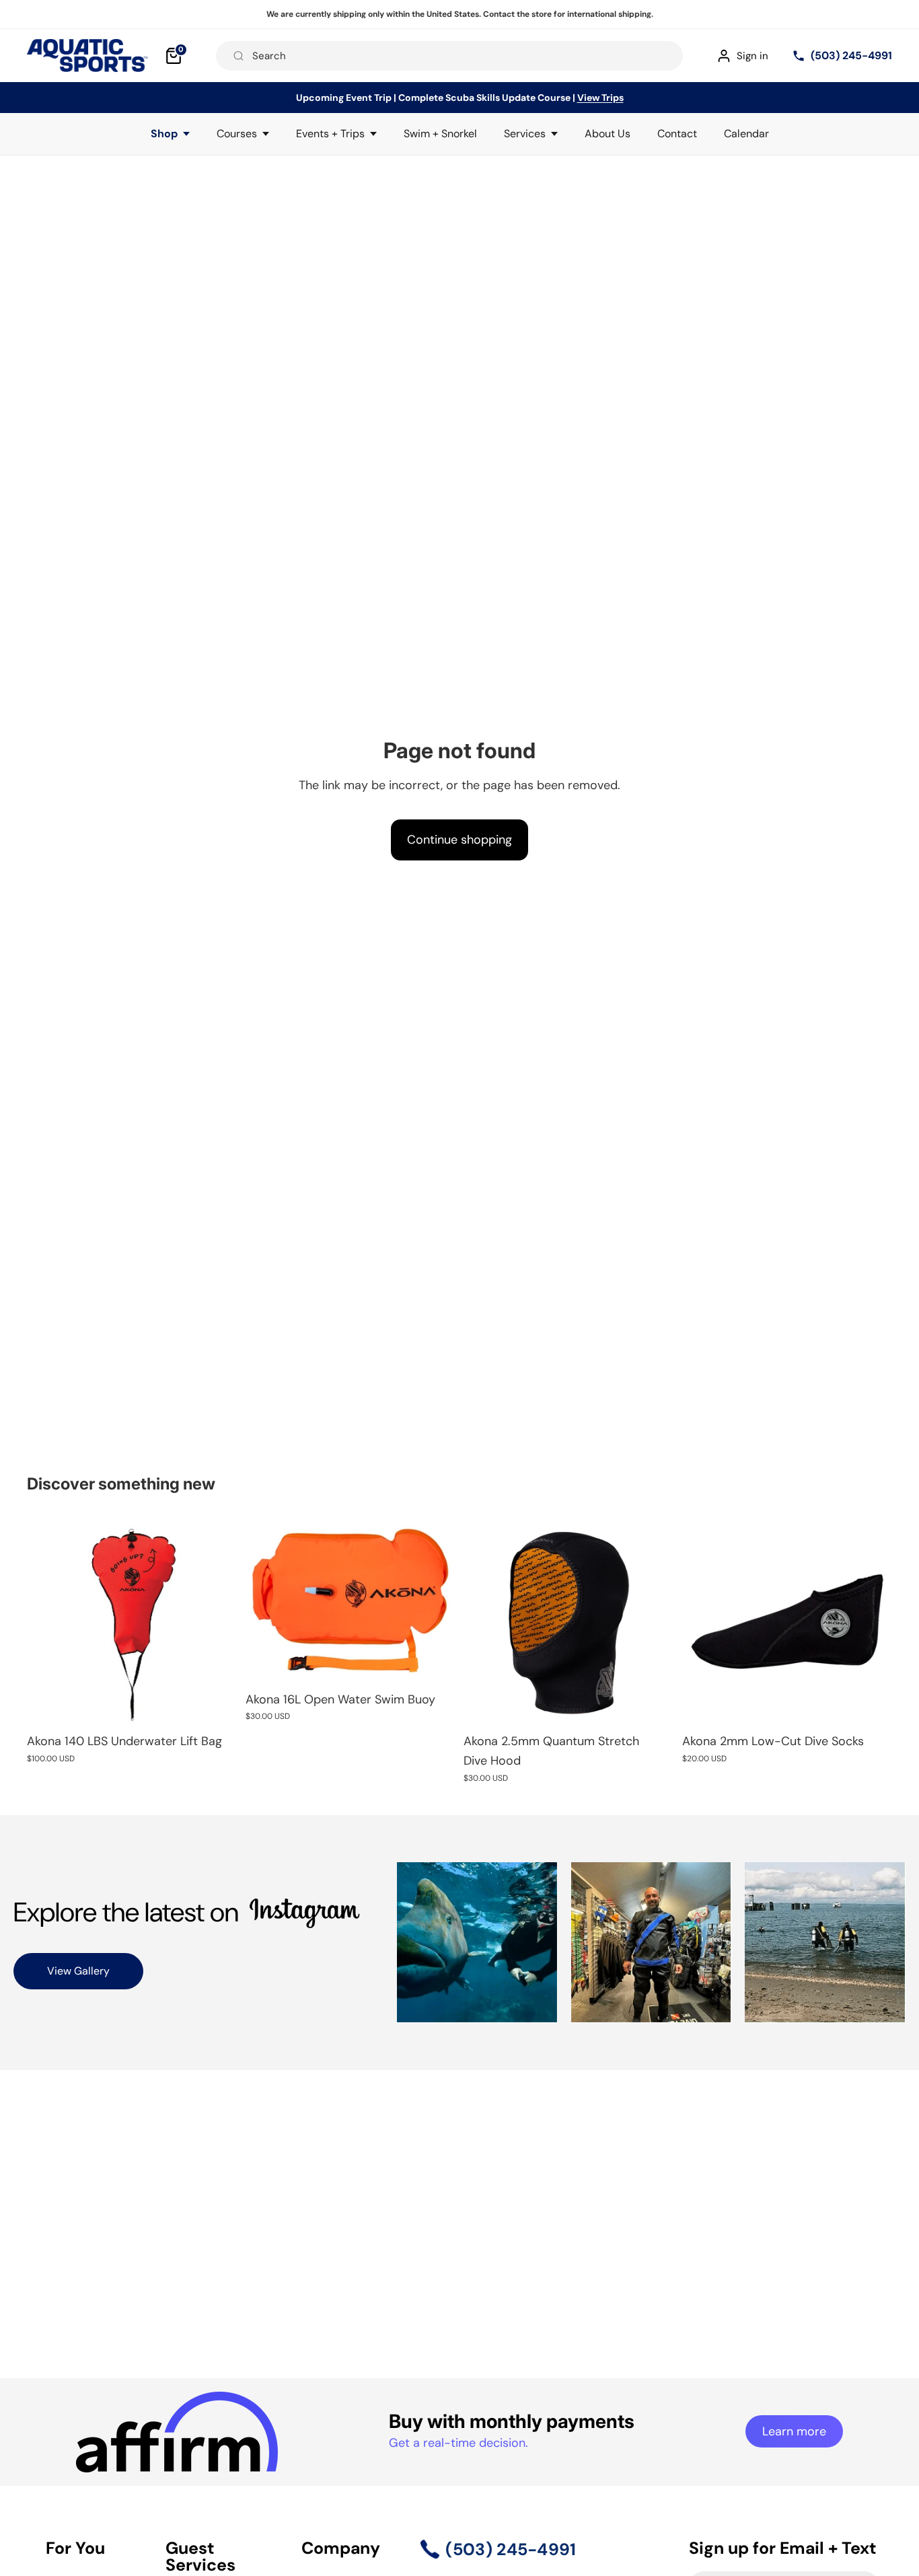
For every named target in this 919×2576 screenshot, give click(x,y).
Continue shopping (459, 840)
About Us (608, 134)
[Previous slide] (266, 1600)
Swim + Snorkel (440, 134)
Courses (237, 134)
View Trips (600, 98)
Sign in (752, 56)
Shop (164, 134)
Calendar (746, 134)
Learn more (794, 2431)
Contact (677, 134)
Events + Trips (330, 134)
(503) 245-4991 (851, 56)
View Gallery (78, 1971)
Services (525, 134)
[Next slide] (435, 1600)
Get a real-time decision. (458, 2443)
